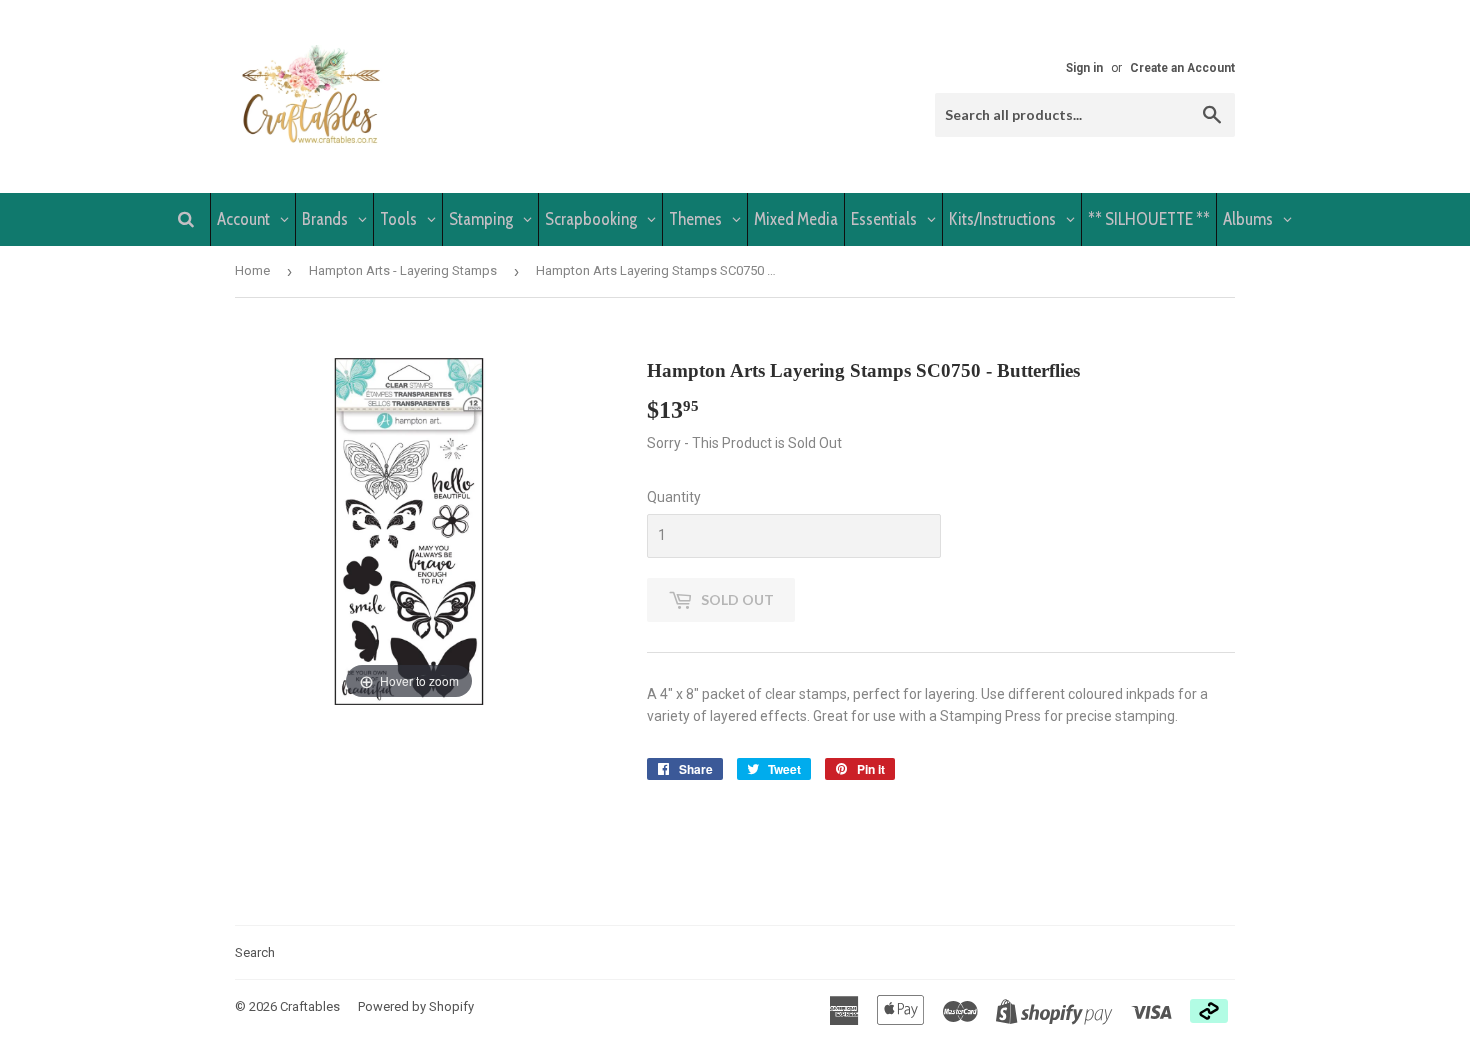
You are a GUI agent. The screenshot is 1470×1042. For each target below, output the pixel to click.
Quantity (674, 497)
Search (255, 952)
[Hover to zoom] (409, 530)
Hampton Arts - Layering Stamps (403, 270)
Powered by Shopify (416, 1006)
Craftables (310, 1006)
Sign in (1084, 68)
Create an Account (1182, 68)
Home (252, 270)
